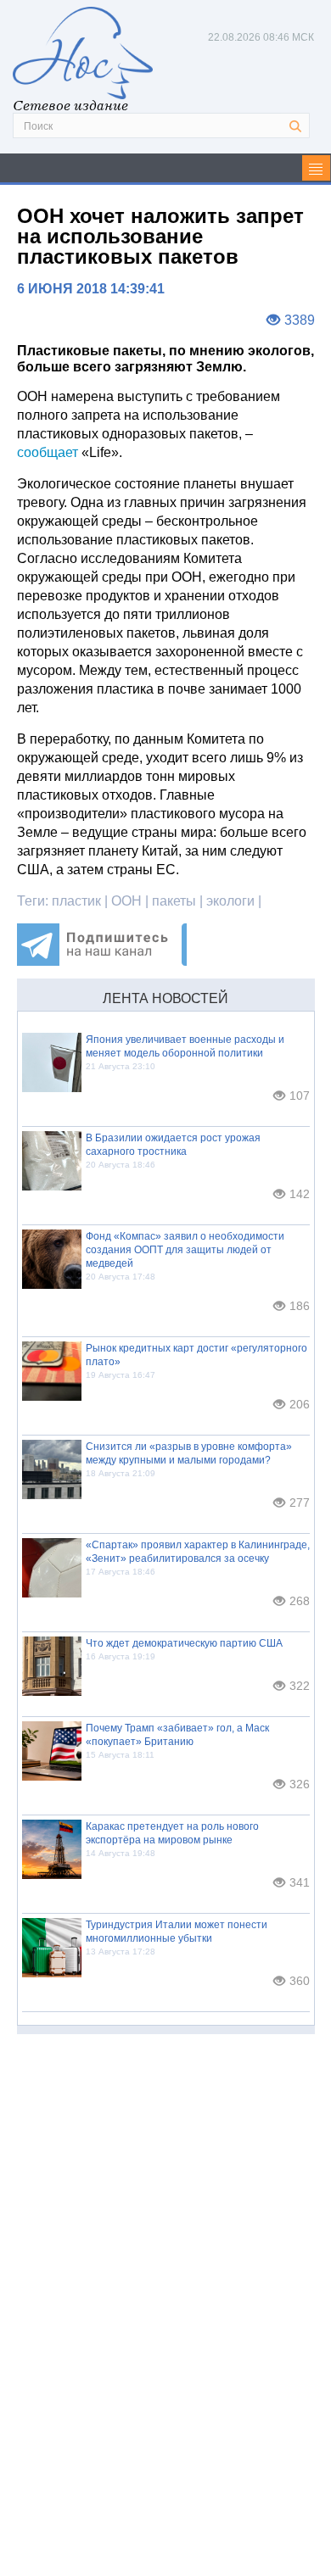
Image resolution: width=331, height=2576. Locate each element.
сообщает (48, 452)
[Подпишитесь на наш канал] (102, 961)
